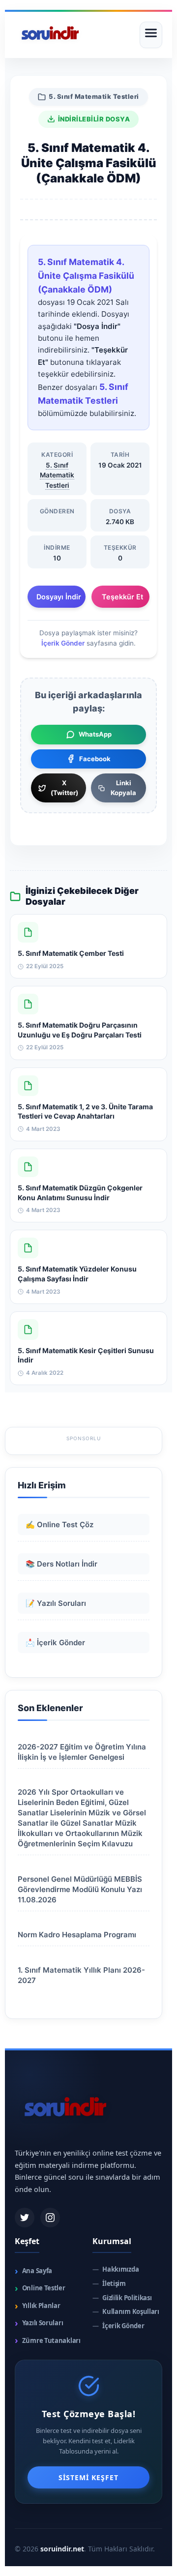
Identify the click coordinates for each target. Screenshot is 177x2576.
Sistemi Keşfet (88, 2477)
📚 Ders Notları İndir (61, 1564)
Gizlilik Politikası (122, 2298)
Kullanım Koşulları (126, 2312)
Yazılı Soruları (39, 2323)
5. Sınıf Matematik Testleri (94, 96)
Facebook (95, 759)
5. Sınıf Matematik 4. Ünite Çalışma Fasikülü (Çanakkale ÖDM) (86, 276)
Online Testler (40, 2288)
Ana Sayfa (33, 2271)
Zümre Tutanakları (48, 2340)
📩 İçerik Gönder (55, 1643)
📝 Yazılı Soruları (56, 1603)
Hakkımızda (116, 2269)
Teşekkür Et (122, 597)
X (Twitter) (64, 788)
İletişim (109, 2284)
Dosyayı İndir (59, 597)
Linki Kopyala (123, 788)
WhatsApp (95, 734)
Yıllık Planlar (38, 2306)
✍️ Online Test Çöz (59, 1525)
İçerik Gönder (63, 643)
